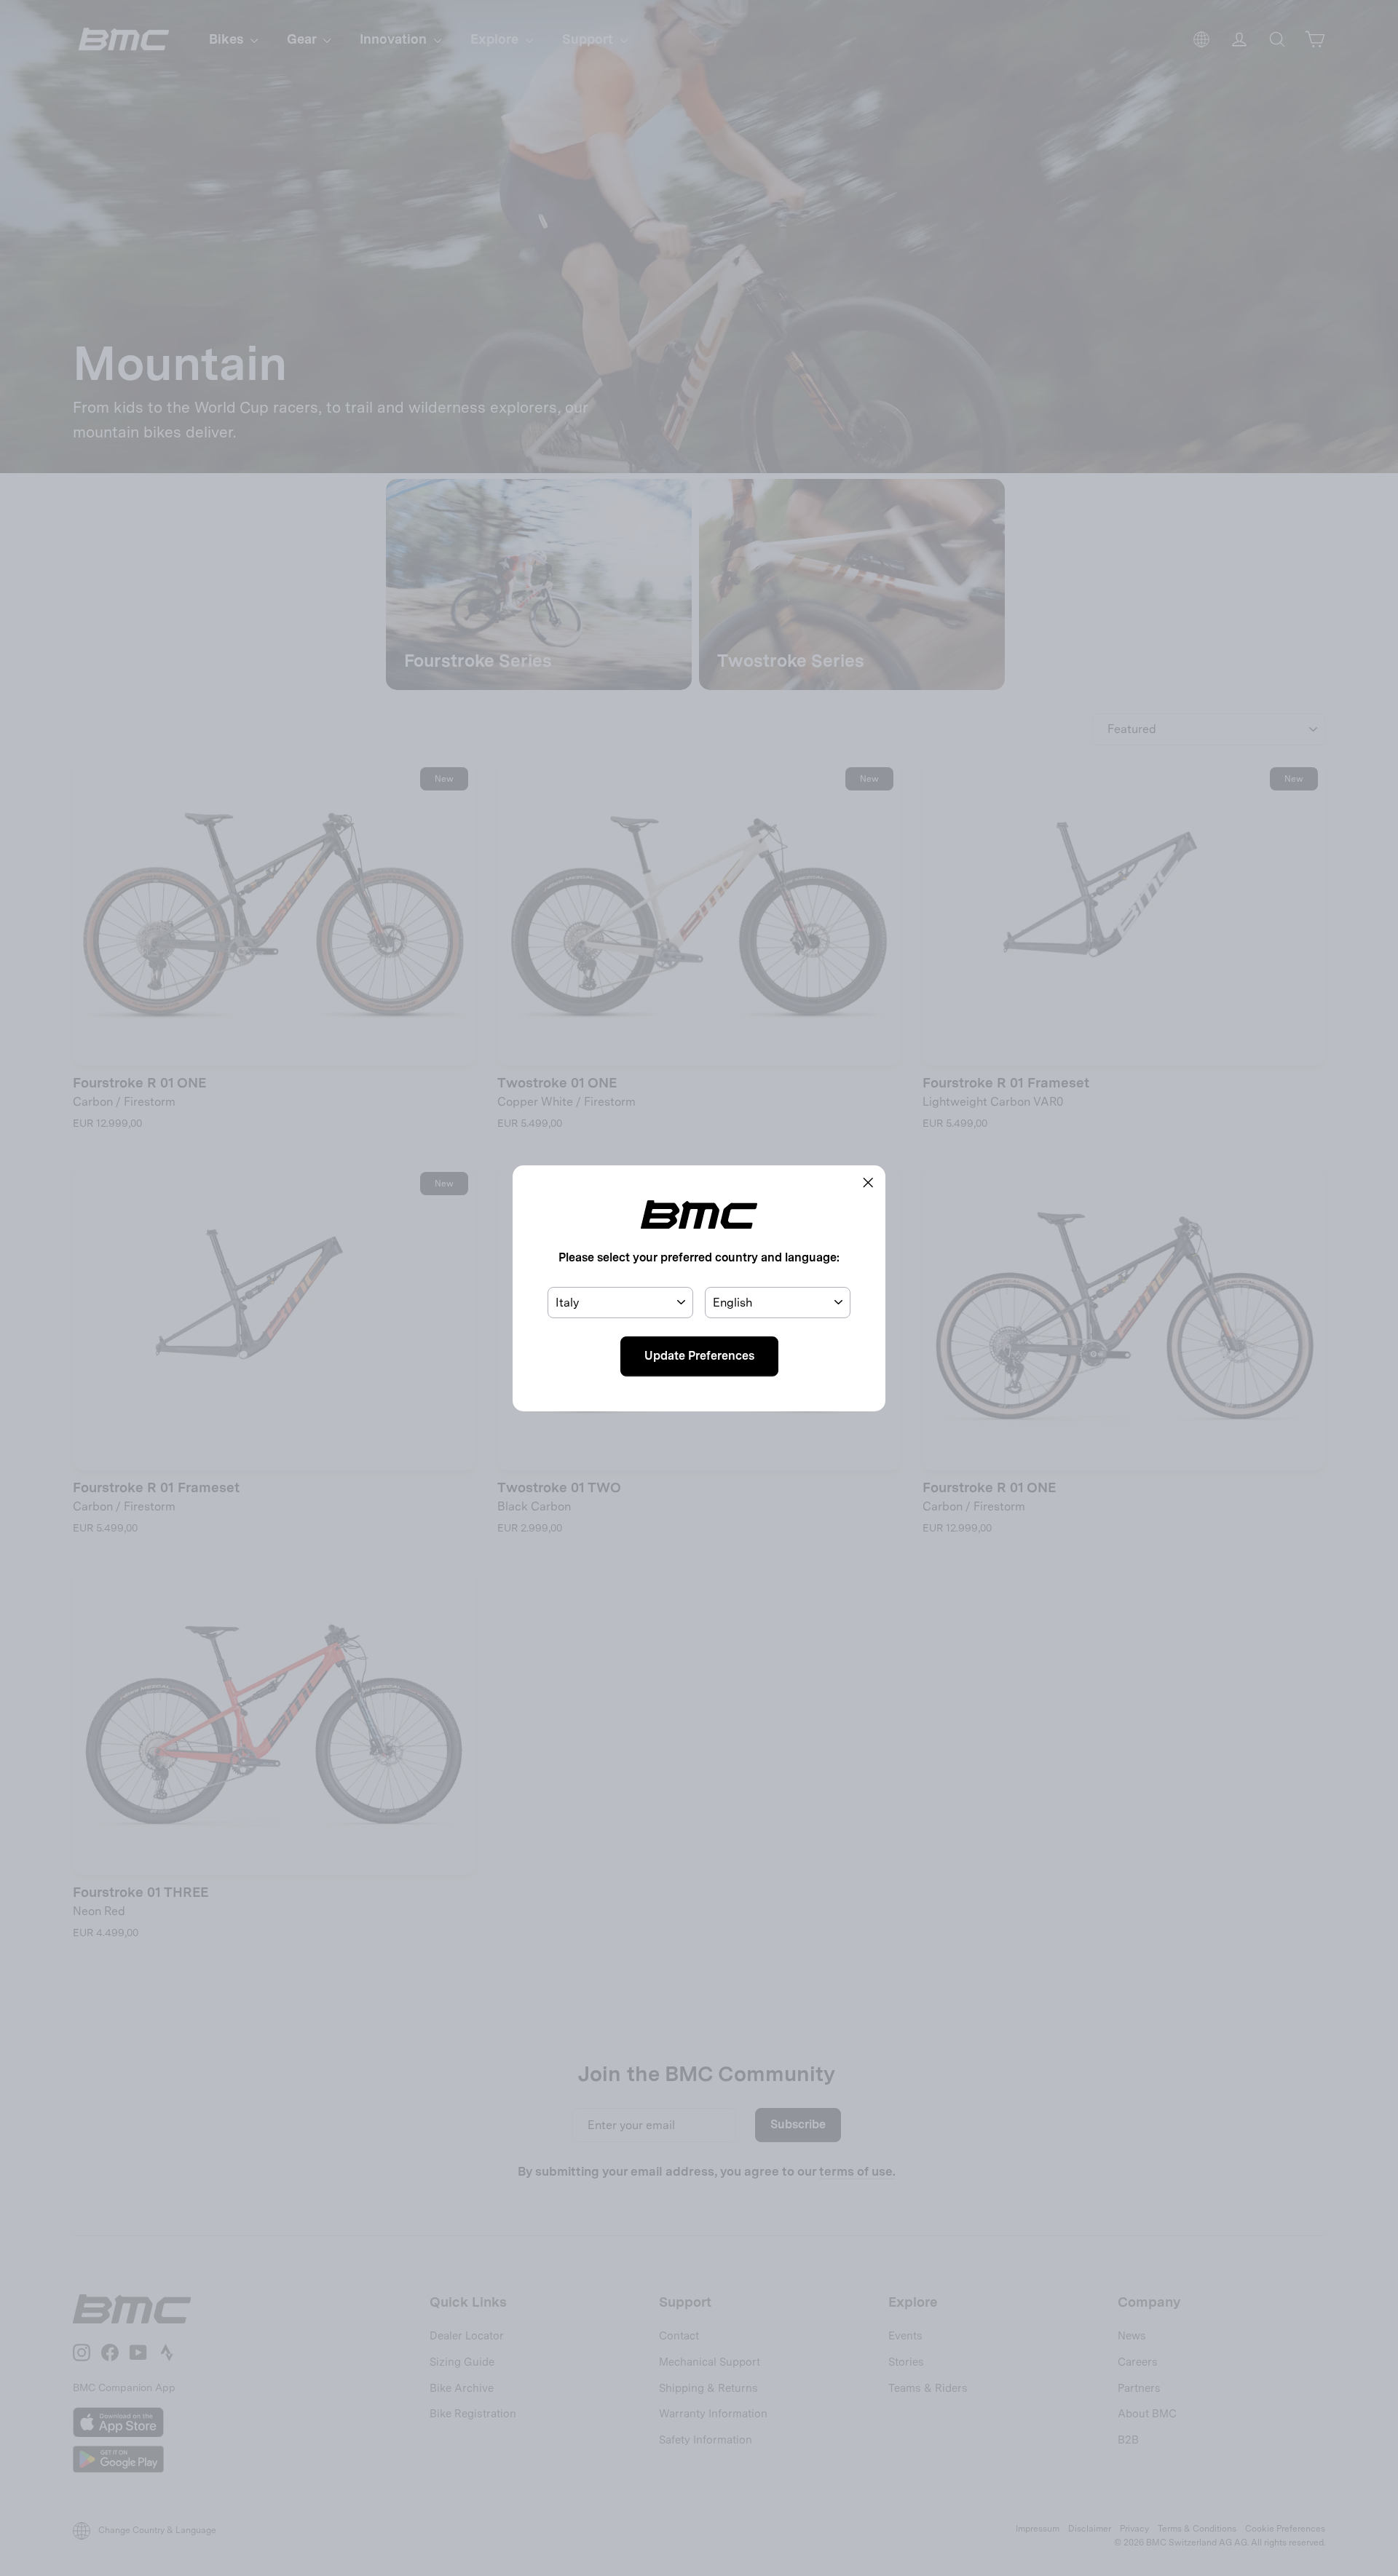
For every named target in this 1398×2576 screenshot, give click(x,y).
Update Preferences (699, 1356)
